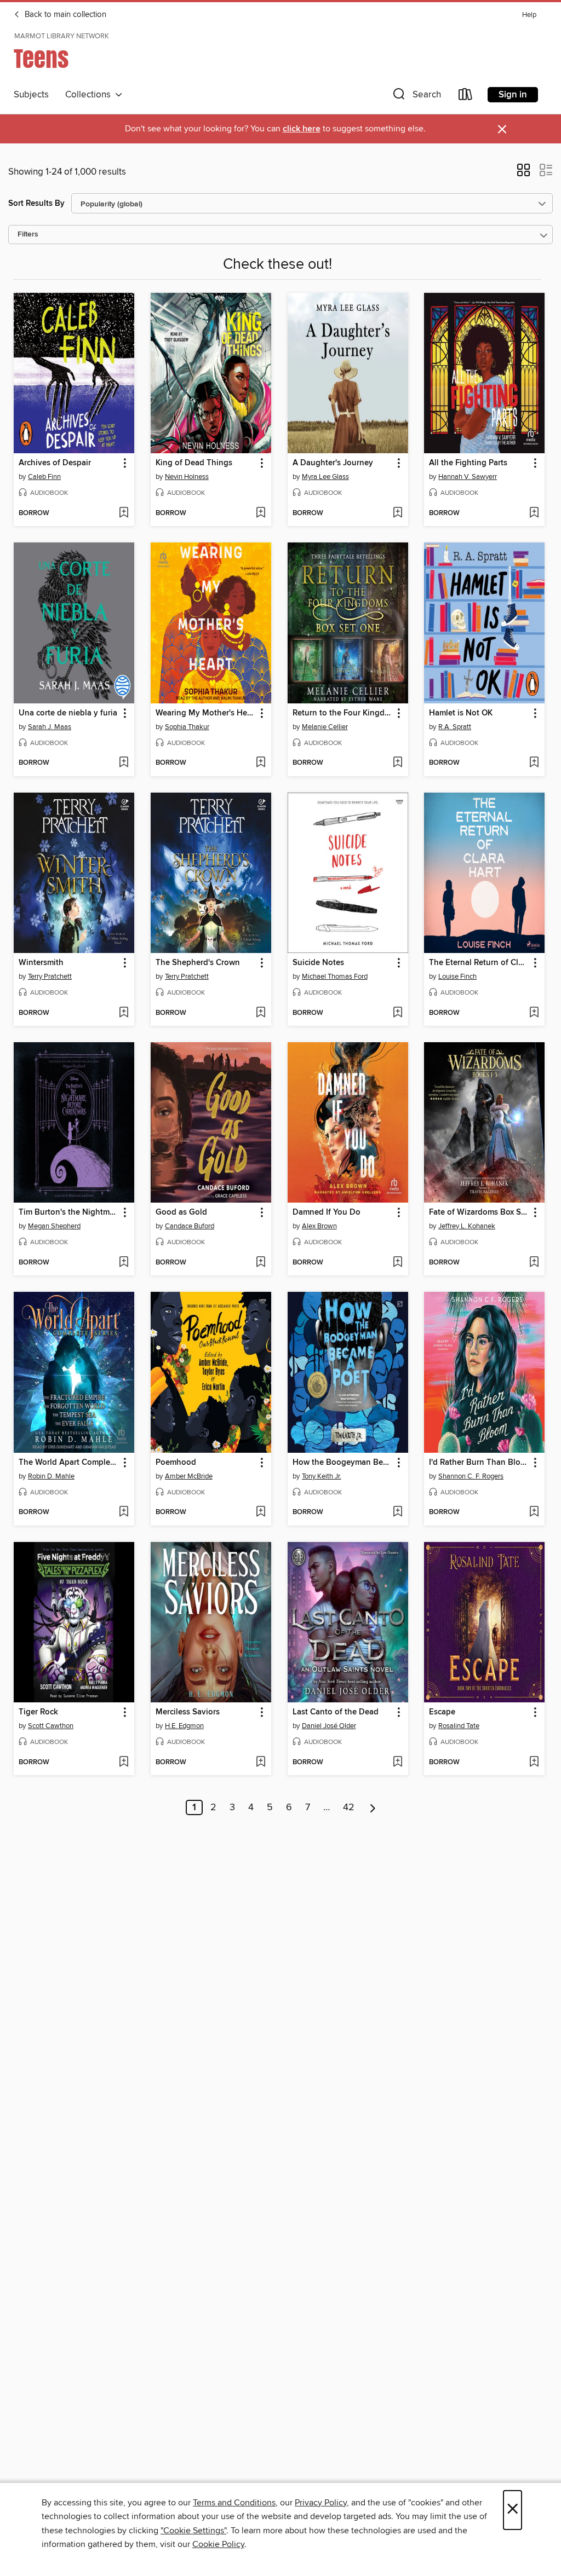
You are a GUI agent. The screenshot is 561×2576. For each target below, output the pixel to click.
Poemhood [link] (176, 1463)
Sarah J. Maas (50, 727)
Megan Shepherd (54, 1226)
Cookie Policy (218, 2544)
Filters (28, 235)
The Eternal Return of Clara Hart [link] (479, 963)
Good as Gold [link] (181, 1212)
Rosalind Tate (459, 1726)
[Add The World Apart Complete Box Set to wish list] (124, 1512)
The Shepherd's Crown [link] (198, 963)
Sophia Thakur (187, 727)
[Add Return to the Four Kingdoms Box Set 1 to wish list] (397, 763)
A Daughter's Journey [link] (333, 463)
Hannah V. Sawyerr (468, 477)
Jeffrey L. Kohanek (467, 1226)
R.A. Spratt (455, 727)
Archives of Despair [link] (55, 463)
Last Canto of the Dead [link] (336, 1712)
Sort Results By (36, 203)
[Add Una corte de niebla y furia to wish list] (124, 763)
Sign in (513, 95)
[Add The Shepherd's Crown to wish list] (261, 1013)
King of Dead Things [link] (194, 463)
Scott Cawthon (51, 1726)
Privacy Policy (321, 2503)
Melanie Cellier (325, 727)
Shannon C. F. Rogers (471, 1476)
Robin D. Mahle (51, 1476)
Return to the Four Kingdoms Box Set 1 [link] (343, 713)
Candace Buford (190, 1226)
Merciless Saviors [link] (188, 1712)
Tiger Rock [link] (38, 1712)
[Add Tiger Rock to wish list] (124, 1763)
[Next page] (373, 1807)
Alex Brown (319, 1226)
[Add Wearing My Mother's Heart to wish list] (261, 763)
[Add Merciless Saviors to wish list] (261, 1763)
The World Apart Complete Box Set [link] (69, 1463)
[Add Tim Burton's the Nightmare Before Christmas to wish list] (124, 1263)
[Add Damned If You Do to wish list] (397, 1263)
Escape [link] (442, 1712)
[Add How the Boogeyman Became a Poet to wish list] (397, 1512)
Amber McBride (189, 1476)
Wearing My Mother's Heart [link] (206, 713)
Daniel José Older (329, 1726)
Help (529, 15)
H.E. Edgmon (184, 1726)
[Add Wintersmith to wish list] (124, 1013)
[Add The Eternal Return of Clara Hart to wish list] (534, 1013)
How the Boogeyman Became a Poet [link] (343, 1463)
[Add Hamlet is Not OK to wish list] (534, 763)
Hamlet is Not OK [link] (461, 713)
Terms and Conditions (234, 2503)
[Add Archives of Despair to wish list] (124, 513)
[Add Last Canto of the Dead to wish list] (397, 1763)
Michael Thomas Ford (335, 977)
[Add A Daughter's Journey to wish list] (397, 513)
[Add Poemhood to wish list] (261, 1512)
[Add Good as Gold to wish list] (261, 1263)
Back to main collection (64, 15)
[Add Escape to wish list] (534, 1763)
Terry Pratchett (50, 977)
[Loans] (466, 97)
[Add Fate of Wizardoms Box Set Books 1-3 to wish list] (534, 1263)
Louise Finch (457, 977)
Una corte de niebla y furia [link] (68, 713)
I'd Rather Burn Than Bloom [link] (479, 1463)
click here (302, 129)
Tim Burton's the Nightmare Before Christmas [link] (69, 1212)
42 (349, 1807)
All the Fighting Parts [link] (468, 463)
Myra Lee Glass (325, 477)
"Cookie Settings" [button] (193, 2531)
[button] (416, 97)
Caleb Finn (44, 477)
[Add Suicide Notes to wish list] (397, 1013)
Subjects (31, 95)
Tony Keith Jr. (322, 1476)
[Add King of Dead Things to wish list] (261, 513)
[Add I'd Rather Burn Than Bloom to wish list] (534, 1512)
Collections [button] (90, 95)
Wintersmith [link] (41, 963)
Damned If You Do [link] (327, 1212)
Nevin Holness (187, 477)
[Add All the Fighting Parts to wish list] (534, 513)
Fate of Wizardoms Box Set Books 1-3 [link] (479, 1212)
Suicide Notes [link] (318, 963)
